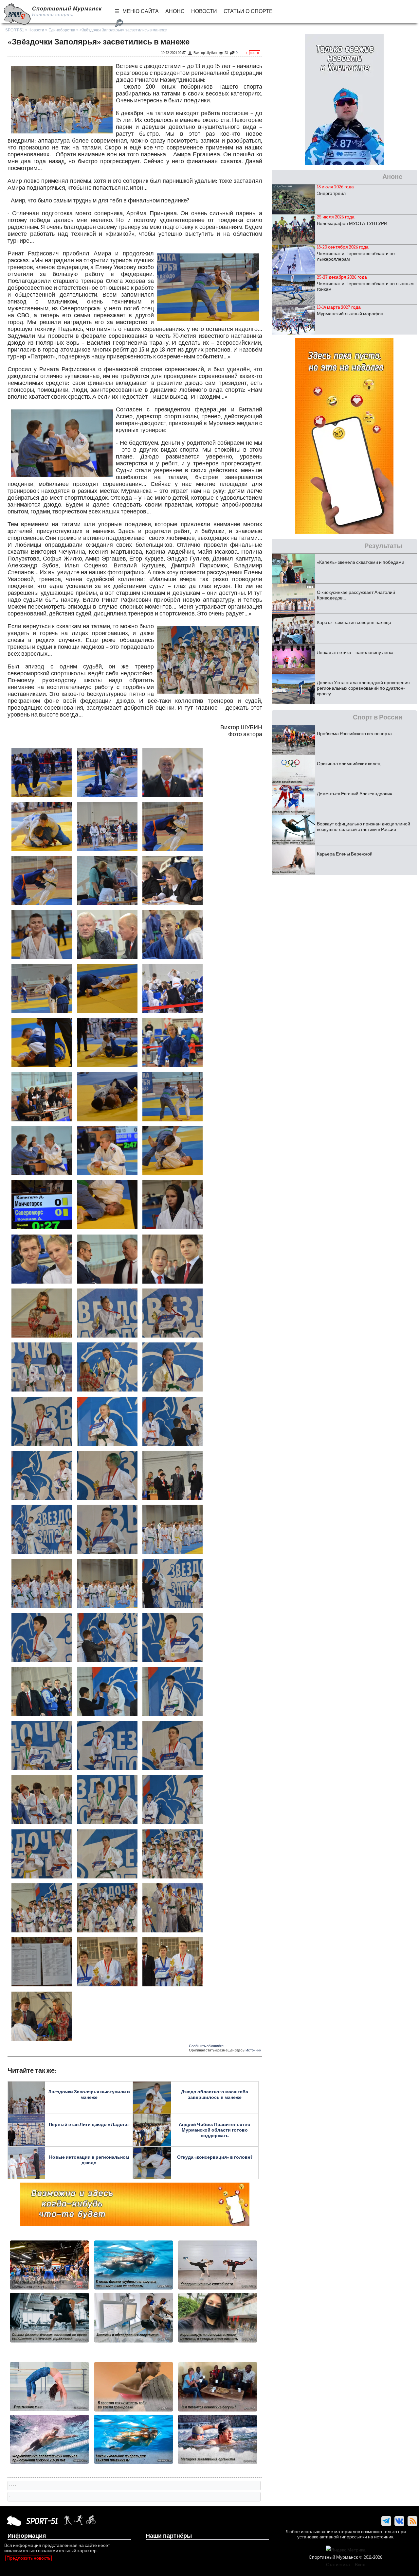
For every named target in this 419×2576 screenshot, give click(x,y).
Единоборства (62, 30)
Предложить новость (28, 2558)
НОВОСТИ (204, 11)
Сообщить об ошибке (206, 2046)
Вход (360, 2565)
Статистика (338, 2565)
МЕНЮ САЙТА (141, 11)
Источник (253, 2050)
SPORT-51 (15, 30)
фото (255, 53)
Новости (36, 30)
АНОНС (175, 11)
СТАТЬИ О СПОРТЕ (248, 11)
